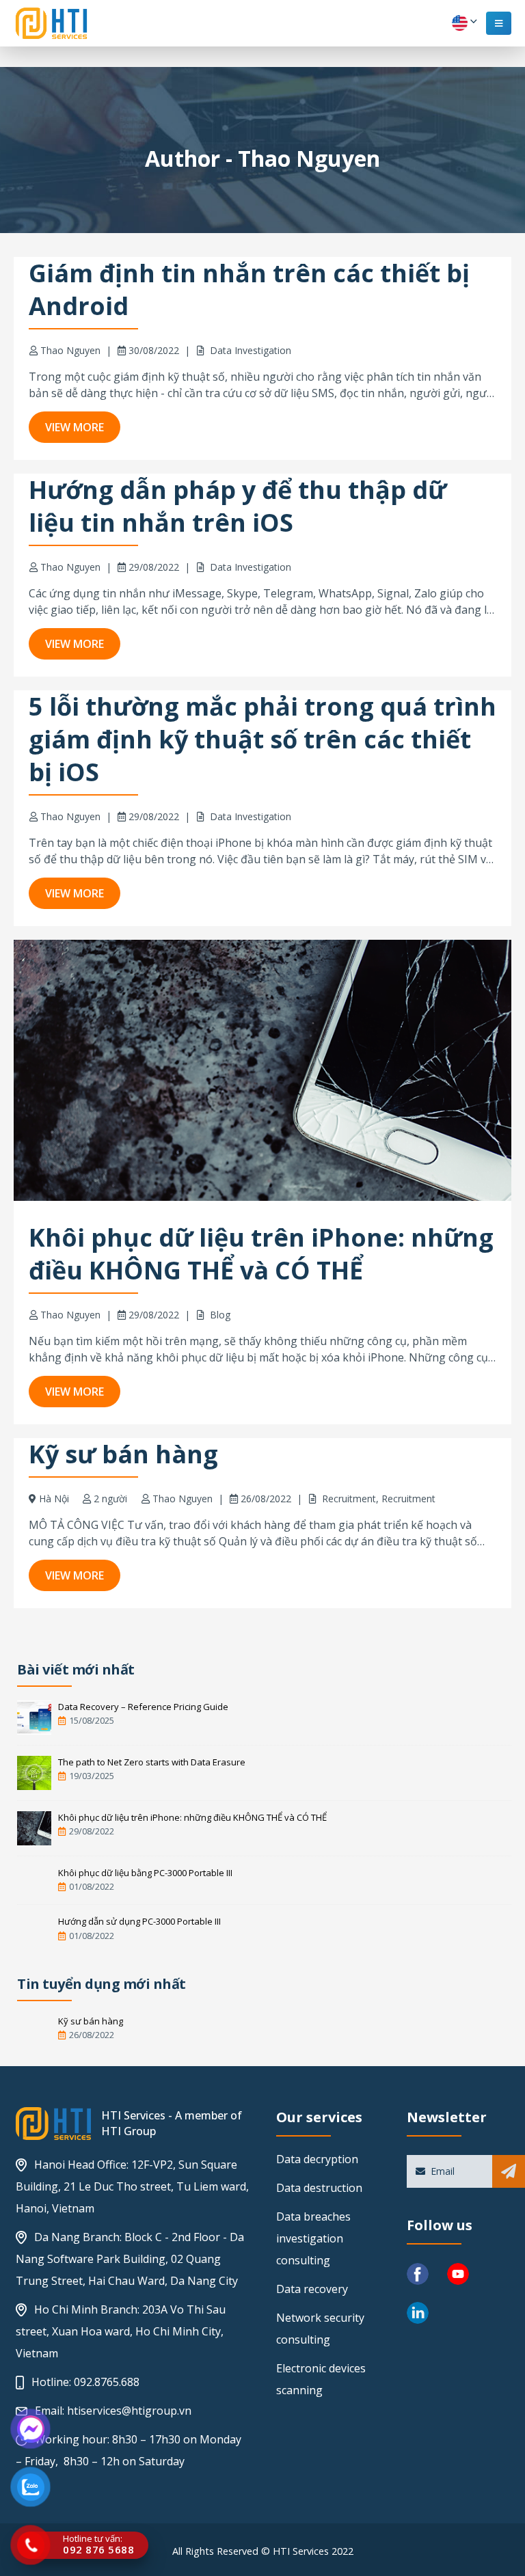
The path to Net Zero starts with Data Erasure (152, 1762)
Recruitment (349, 1499)
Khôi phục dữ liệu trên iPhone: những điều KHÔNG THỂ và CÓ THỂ (261, 1254)
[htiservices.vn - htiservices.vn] (51, 23)
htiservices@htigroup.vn (129, 2411)
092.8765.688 (107, 2382)
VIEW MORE (75, 427)
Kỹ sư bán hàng (123, 1454)
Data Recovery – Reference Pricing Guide (143, 1707)
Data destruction (319, 2188)
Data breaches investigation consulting (313, 2238)
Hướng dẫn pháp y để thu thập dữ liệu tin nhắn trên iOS (238, 506)
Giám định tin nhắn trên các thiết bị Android (249, 289)
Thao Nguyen (70, 350)
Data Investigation (251, 350)
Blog (220, 1315)
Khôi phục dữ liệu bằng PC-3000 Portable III (145, 1873)
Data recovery (312, 2289)
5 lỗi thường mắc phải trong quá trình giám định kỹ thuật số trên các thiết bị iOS (262, 739)
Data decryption (317, 2159)
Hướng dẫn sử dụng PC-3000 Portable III (139, 1921)
